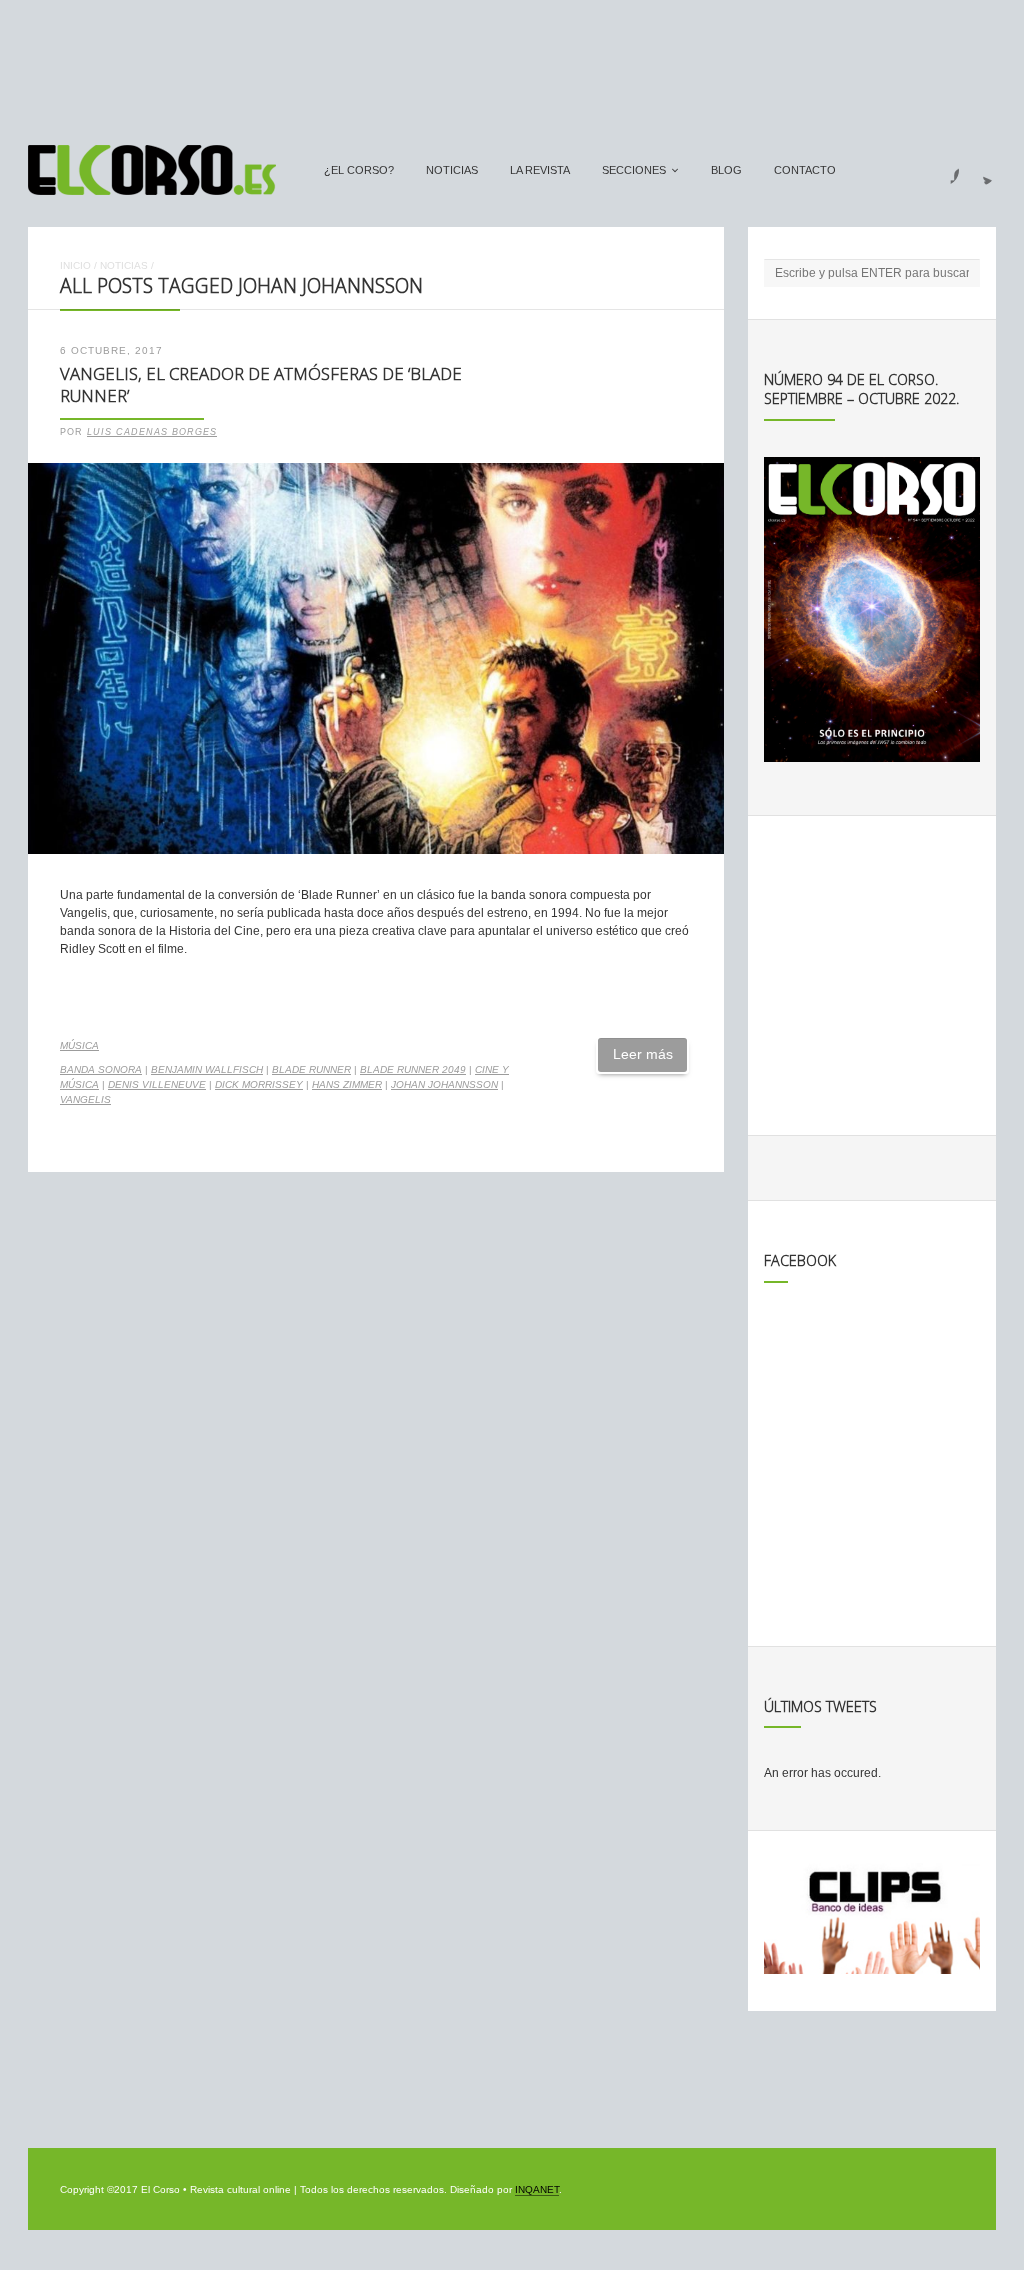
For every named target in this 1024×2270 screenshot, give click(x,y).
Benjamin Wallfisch (207, 1069)
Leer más (643, 1054)
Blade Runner (311, 1069)
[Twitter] (980, 170)
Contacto (805, 170)
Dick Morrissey (259, 1084)
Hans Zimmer (347, 1084)
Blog (726, 170)
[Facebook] (943, 170)
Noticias (452, 170)
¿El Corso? (359, 170)
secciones (634, 170)
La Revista (540, 170)
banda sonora (101, 1069)
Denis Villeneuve (157, 1084)
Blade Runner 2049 (413, 1069)
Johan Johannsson (444, 1084)
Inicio (75, 265)
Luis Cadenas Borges (152, 432)
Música (79, 1045)
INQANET (537, 2189)
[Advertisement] (512, 63)
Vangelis (85, 1099)
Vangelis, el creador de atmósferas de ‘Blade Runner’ (261, 385)
